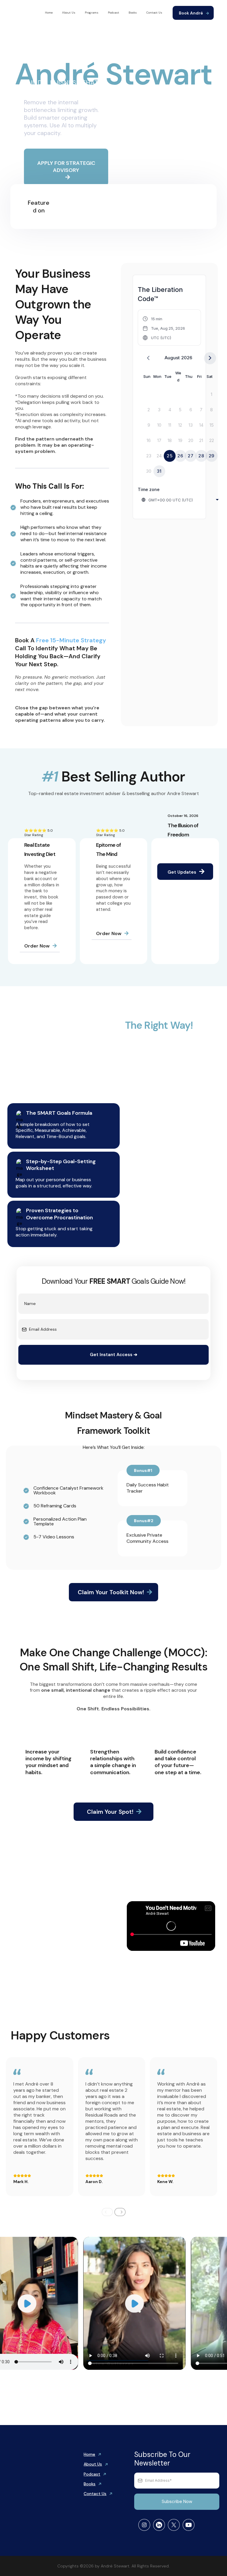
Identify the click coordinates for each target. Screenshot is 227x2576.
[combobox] (181, 500)
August (172, 358)
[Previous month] (148, 358)
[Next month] (210, 358)
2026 (187, 358)
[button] (164, 328)
